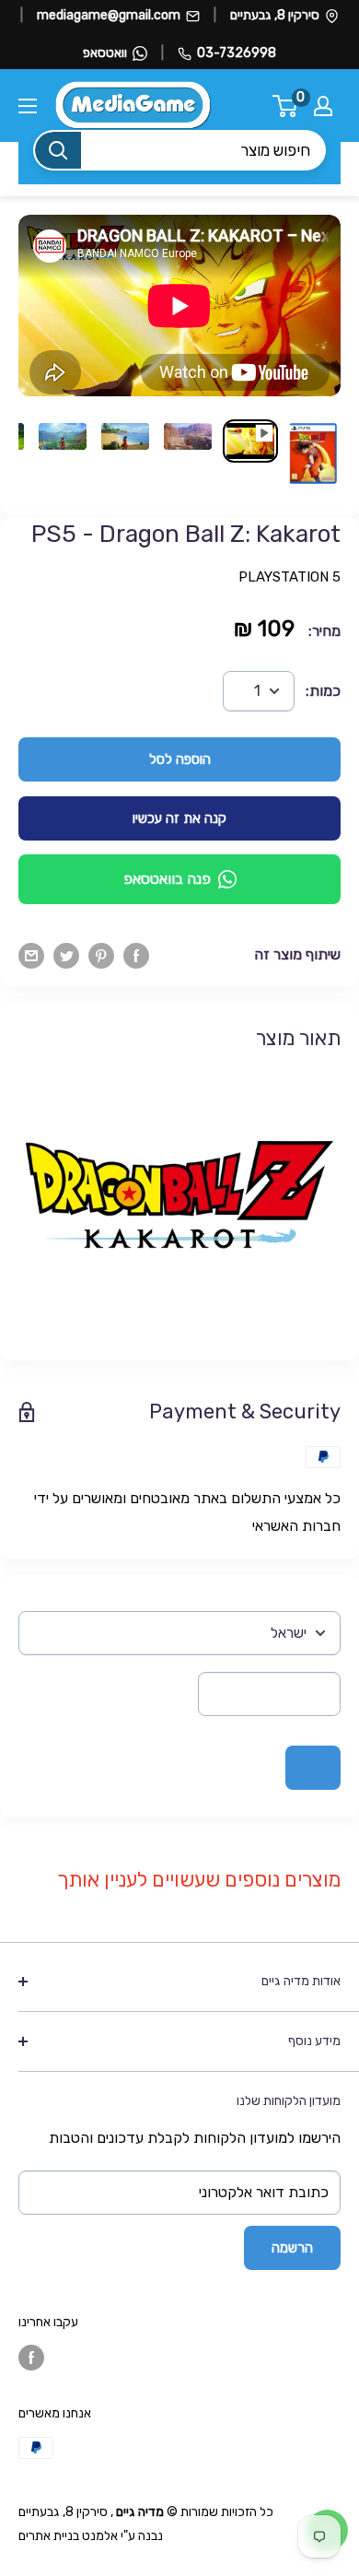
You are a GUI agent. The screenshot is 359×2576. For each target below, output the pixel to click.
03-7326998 (237, 53)
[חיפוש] (58, 150)
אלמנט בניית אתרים (68, 2536)
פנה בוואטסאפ (167, 879)
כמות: (323, 691)
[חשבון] (323, 106)
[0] (286, 106)
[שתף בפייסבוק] (136, 955)
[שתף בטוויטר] (66, 955)
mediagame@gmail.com (109, 15)
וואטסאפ (105, 53)
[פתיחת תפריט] (28, 106)
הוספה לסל (180, 759)
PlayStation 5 (290, 577)
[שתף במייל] (31, 955)
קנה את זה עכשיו (179, 818)
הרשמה (292, 2248)
